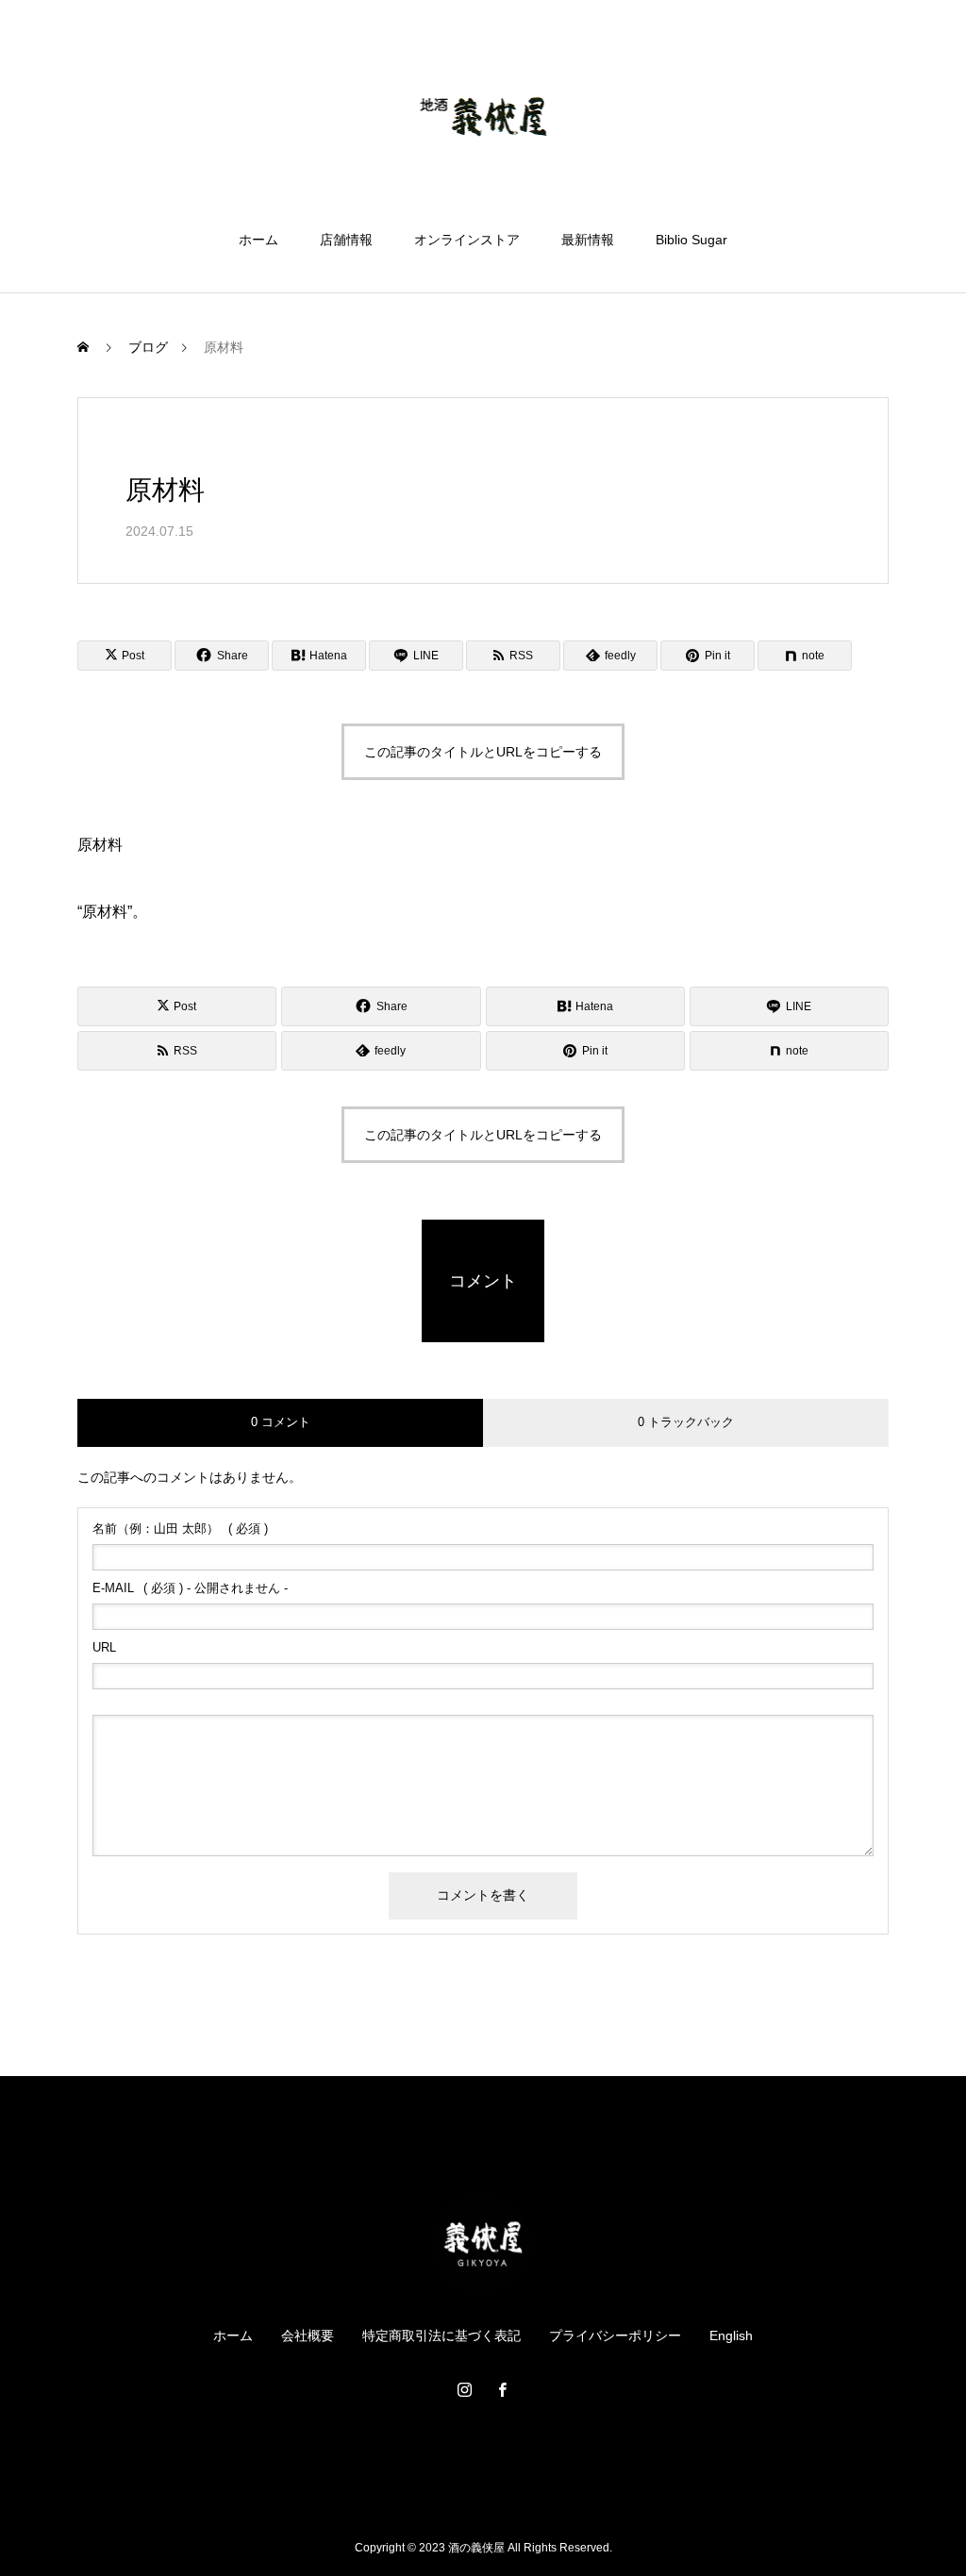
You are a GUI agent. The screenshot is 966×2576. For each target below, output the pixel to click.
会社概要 (308, 2335)
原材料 (100, 845)
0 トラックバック (686, 1422)
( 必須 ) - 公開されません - (190, 1588)
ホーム (258, 240)
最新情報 (588, 240)
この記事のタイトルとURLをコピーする (483, 752)
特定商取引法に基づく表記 (441, 2335)
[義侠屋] (483, 117)
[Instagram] (464, 2389)
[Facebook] (502, 2389)
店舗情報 (346, 240)
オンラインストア (467, 240)
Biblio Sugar (691, 240)
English (731, 2335)
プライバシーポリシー (615, 2335)
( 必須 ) (180, 1529)
